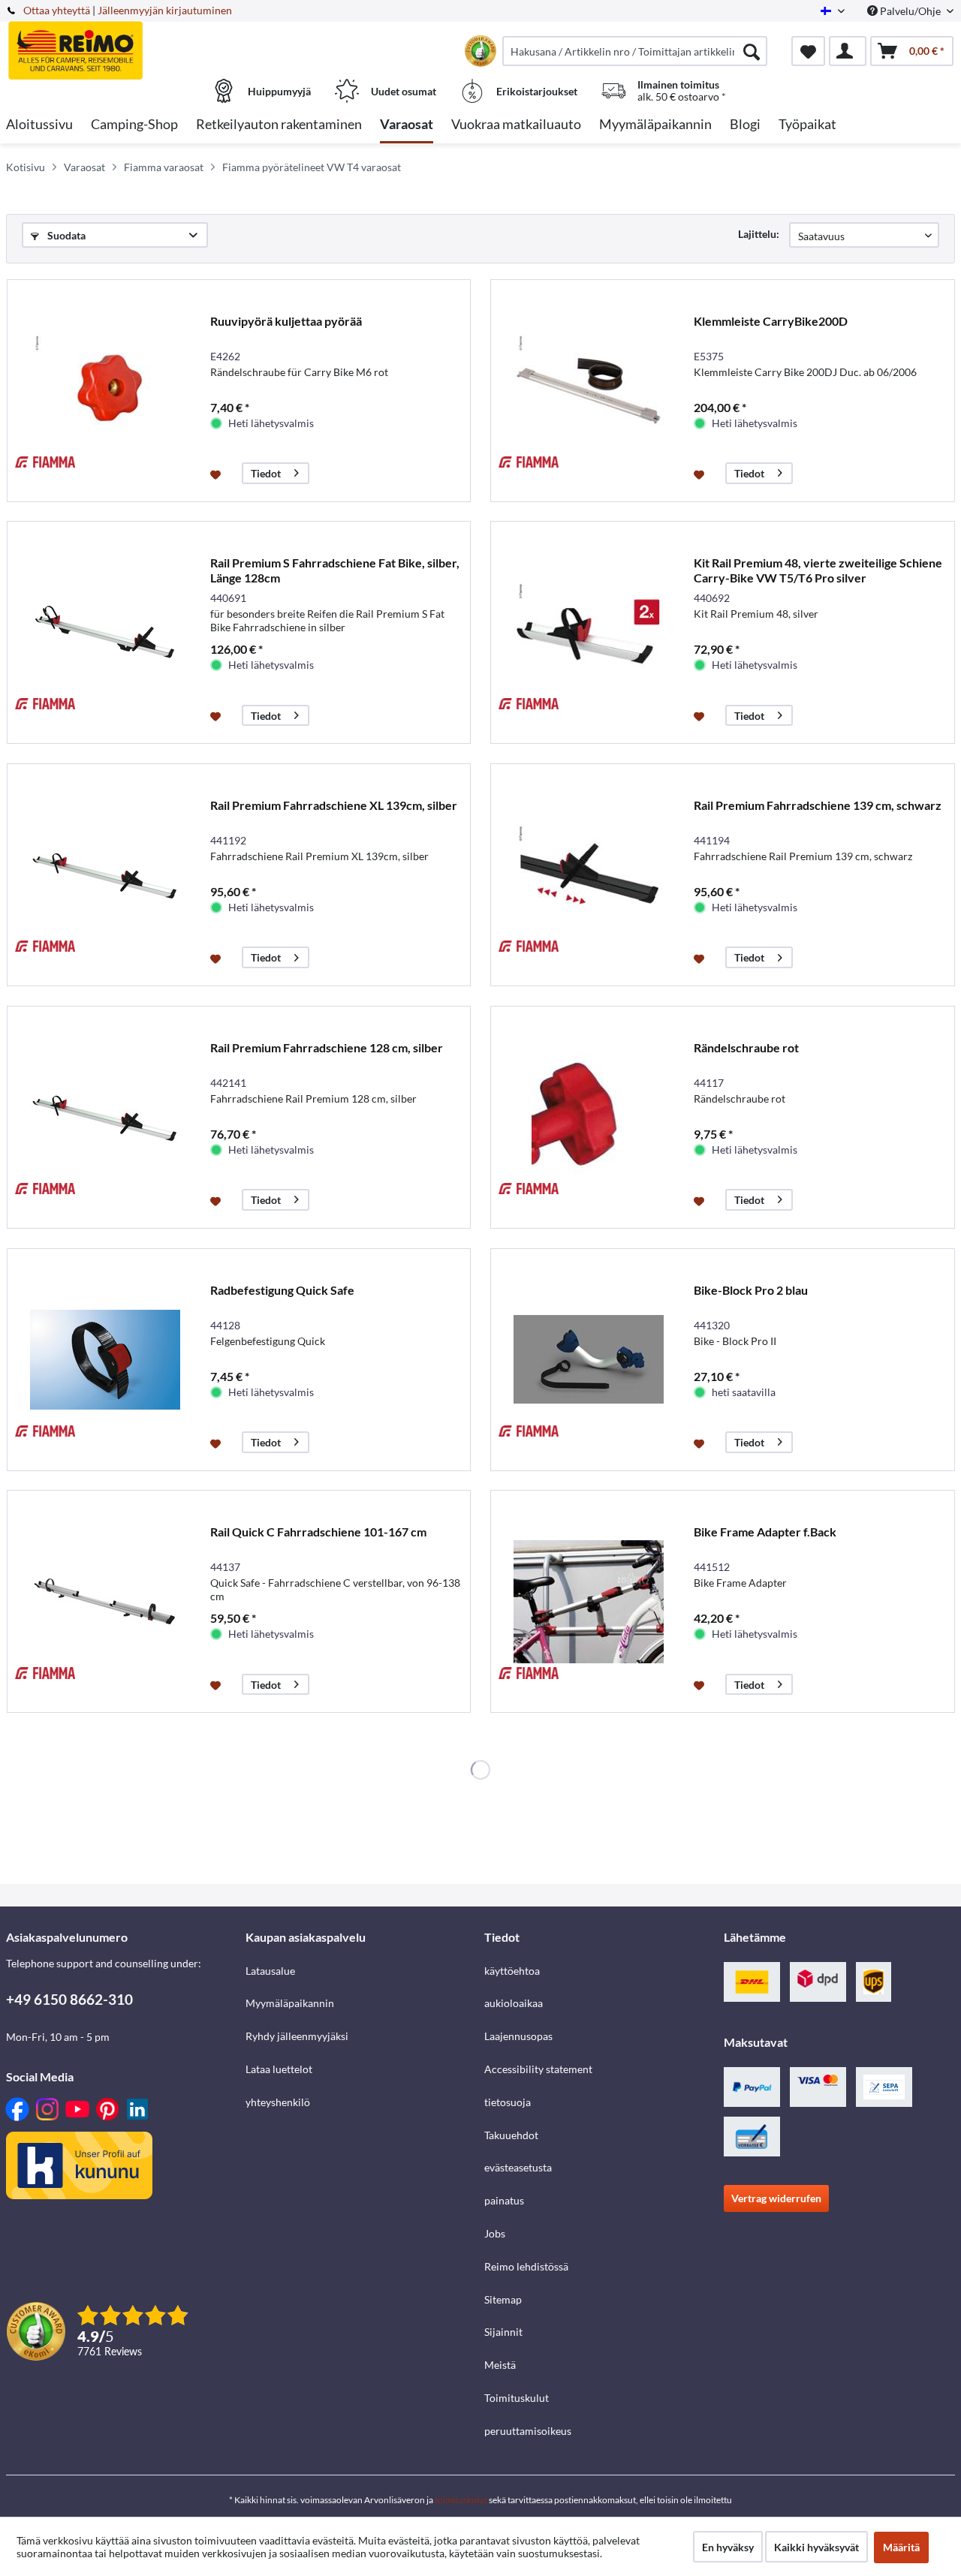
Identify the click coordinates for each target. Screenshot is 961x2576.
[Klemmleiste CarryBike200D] (589, 391)
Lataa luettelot (279, 2069)
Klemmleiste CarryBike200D (771, 321)
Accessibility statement (538, 2069)
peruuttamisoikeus (528, 2431)
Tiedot (266, 473)
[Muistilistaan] (217, 474)
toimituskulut (461, 2500)
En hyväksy (728, 2547)
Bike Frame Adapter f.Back (765, 1532)
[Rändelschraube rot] (589, 1117)
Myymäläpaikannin (290, 2003)
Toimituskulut (517, 2398)
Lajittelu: (759, 234)
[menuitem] (635, 51)
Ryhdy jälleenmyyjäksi (297, 2036)
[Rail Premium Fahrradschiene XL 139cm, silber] (105, 875)
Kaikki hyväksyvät (816, 2547)
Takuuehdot (511, 2135)
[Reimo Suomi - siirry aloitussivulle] (124, 43)
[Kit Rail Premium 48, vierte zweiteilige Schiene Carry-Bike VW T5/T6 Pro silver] (589, 632)
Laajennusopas (518, 2036)
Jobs (495, 2233)
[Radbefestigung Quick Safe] (105, 1360)
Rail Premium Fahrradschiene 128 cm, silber (327, 1047)
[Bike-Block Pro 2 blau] (589, 1360)
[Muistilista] (808, 51)
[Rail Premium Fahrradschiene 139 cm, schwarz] (589, 875)
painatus (504, 2200)
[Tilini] (848, 51)
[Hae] (752, 51)
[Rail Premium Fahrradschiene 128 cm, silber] (105, 1117)
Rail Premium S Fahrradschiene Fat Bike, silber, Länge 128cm (335, 570)
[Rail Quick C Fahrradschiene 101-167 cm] (105, 1601)
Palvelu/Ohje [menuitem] (910, 11)
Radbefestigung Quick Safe (282, 1290)
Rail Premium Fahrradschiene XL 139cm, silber (334, 805)
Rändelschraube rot (746, 1047)
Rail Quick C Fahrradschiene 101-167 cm (318, 1532)
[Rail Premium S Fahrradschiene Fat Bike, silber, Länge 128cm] (105, 632)
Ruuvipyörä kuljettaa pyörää (286, 321)
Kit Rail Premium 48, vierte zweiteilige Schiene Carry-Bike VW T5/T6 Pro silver (818, 570)
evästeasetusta (518, 2167)
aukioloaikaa (514, 2003)
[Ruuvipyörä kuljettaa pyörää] (105, 391)
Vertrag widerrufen (776, 2198)
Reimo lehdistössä (526, 2266)
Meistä (500, 2365)
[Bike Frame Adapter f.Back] (589, 1601)
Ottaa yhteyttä (57, 10)
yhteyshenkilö (278, 2102)
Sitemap (503, 2299)
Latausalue (270, 1971)
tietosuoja (508, 2102)
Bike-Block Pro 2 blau (751, 1290)
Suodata (65, 235)
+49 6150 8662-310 (69, 1999)
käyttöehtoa (512, 1971)
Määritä (901, 2547)
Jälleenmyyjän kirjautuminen (165, 10)
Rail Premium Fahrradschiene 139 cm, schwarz (818, 805)
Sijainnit (503, 2332)
